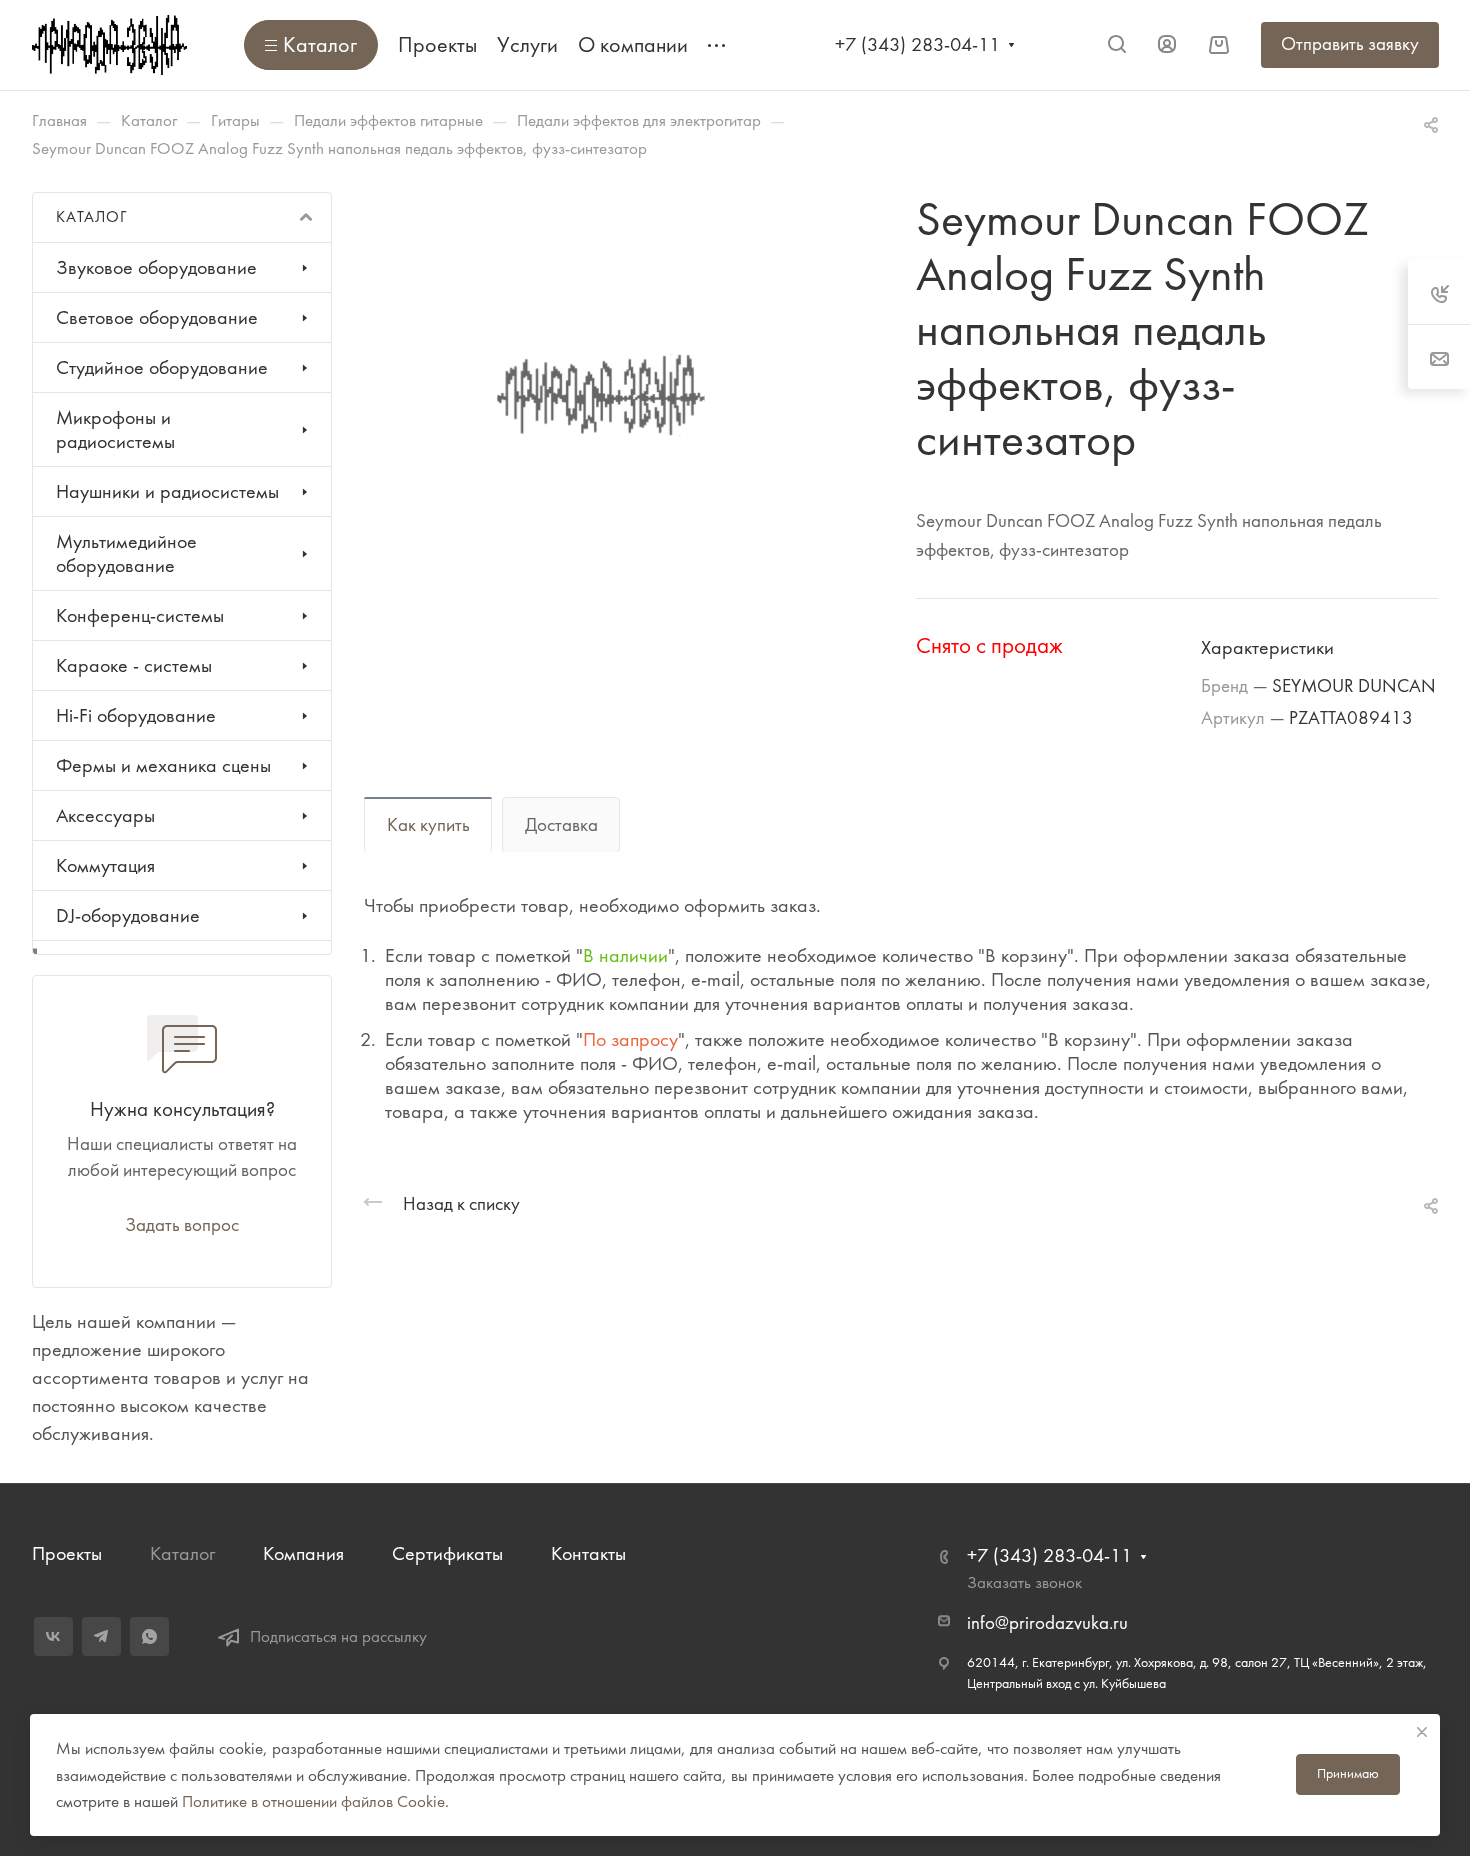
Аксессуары (105, 815)
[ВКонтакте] (53, 1636)
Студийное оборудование (162, 367)
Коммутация (105, 865)
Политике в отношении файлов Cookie (313, 1801)
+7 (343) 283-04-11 (917, 44)
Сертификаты (447, 1553)
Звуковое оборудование (156, 267)
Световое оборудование (157, 317)
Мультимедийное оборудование (126, 553)
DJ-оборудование (128, 915)
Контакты (588, 1553)
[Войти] (1167, 44)
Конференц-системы (140, 615)
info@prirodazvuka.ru (1047, 1623)
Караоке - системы (134, 665)
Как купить (428, 825)
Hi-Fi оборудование (136, 715)
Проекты (67, 1553)
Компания (303, 1553)
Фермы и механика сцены (163, 765)
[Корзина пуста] (1218, 44)
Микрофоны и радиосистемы (115, 429)
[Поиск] (1116, 44)
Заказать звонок (1024, 1582)
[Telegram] (101, 1636)
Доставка (561, 825)
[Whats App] (149, 1636)
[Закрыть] (1422, 1732)
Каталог (182, 1553)
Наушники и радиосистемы (167, 491)
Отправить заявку (1350, 44)
